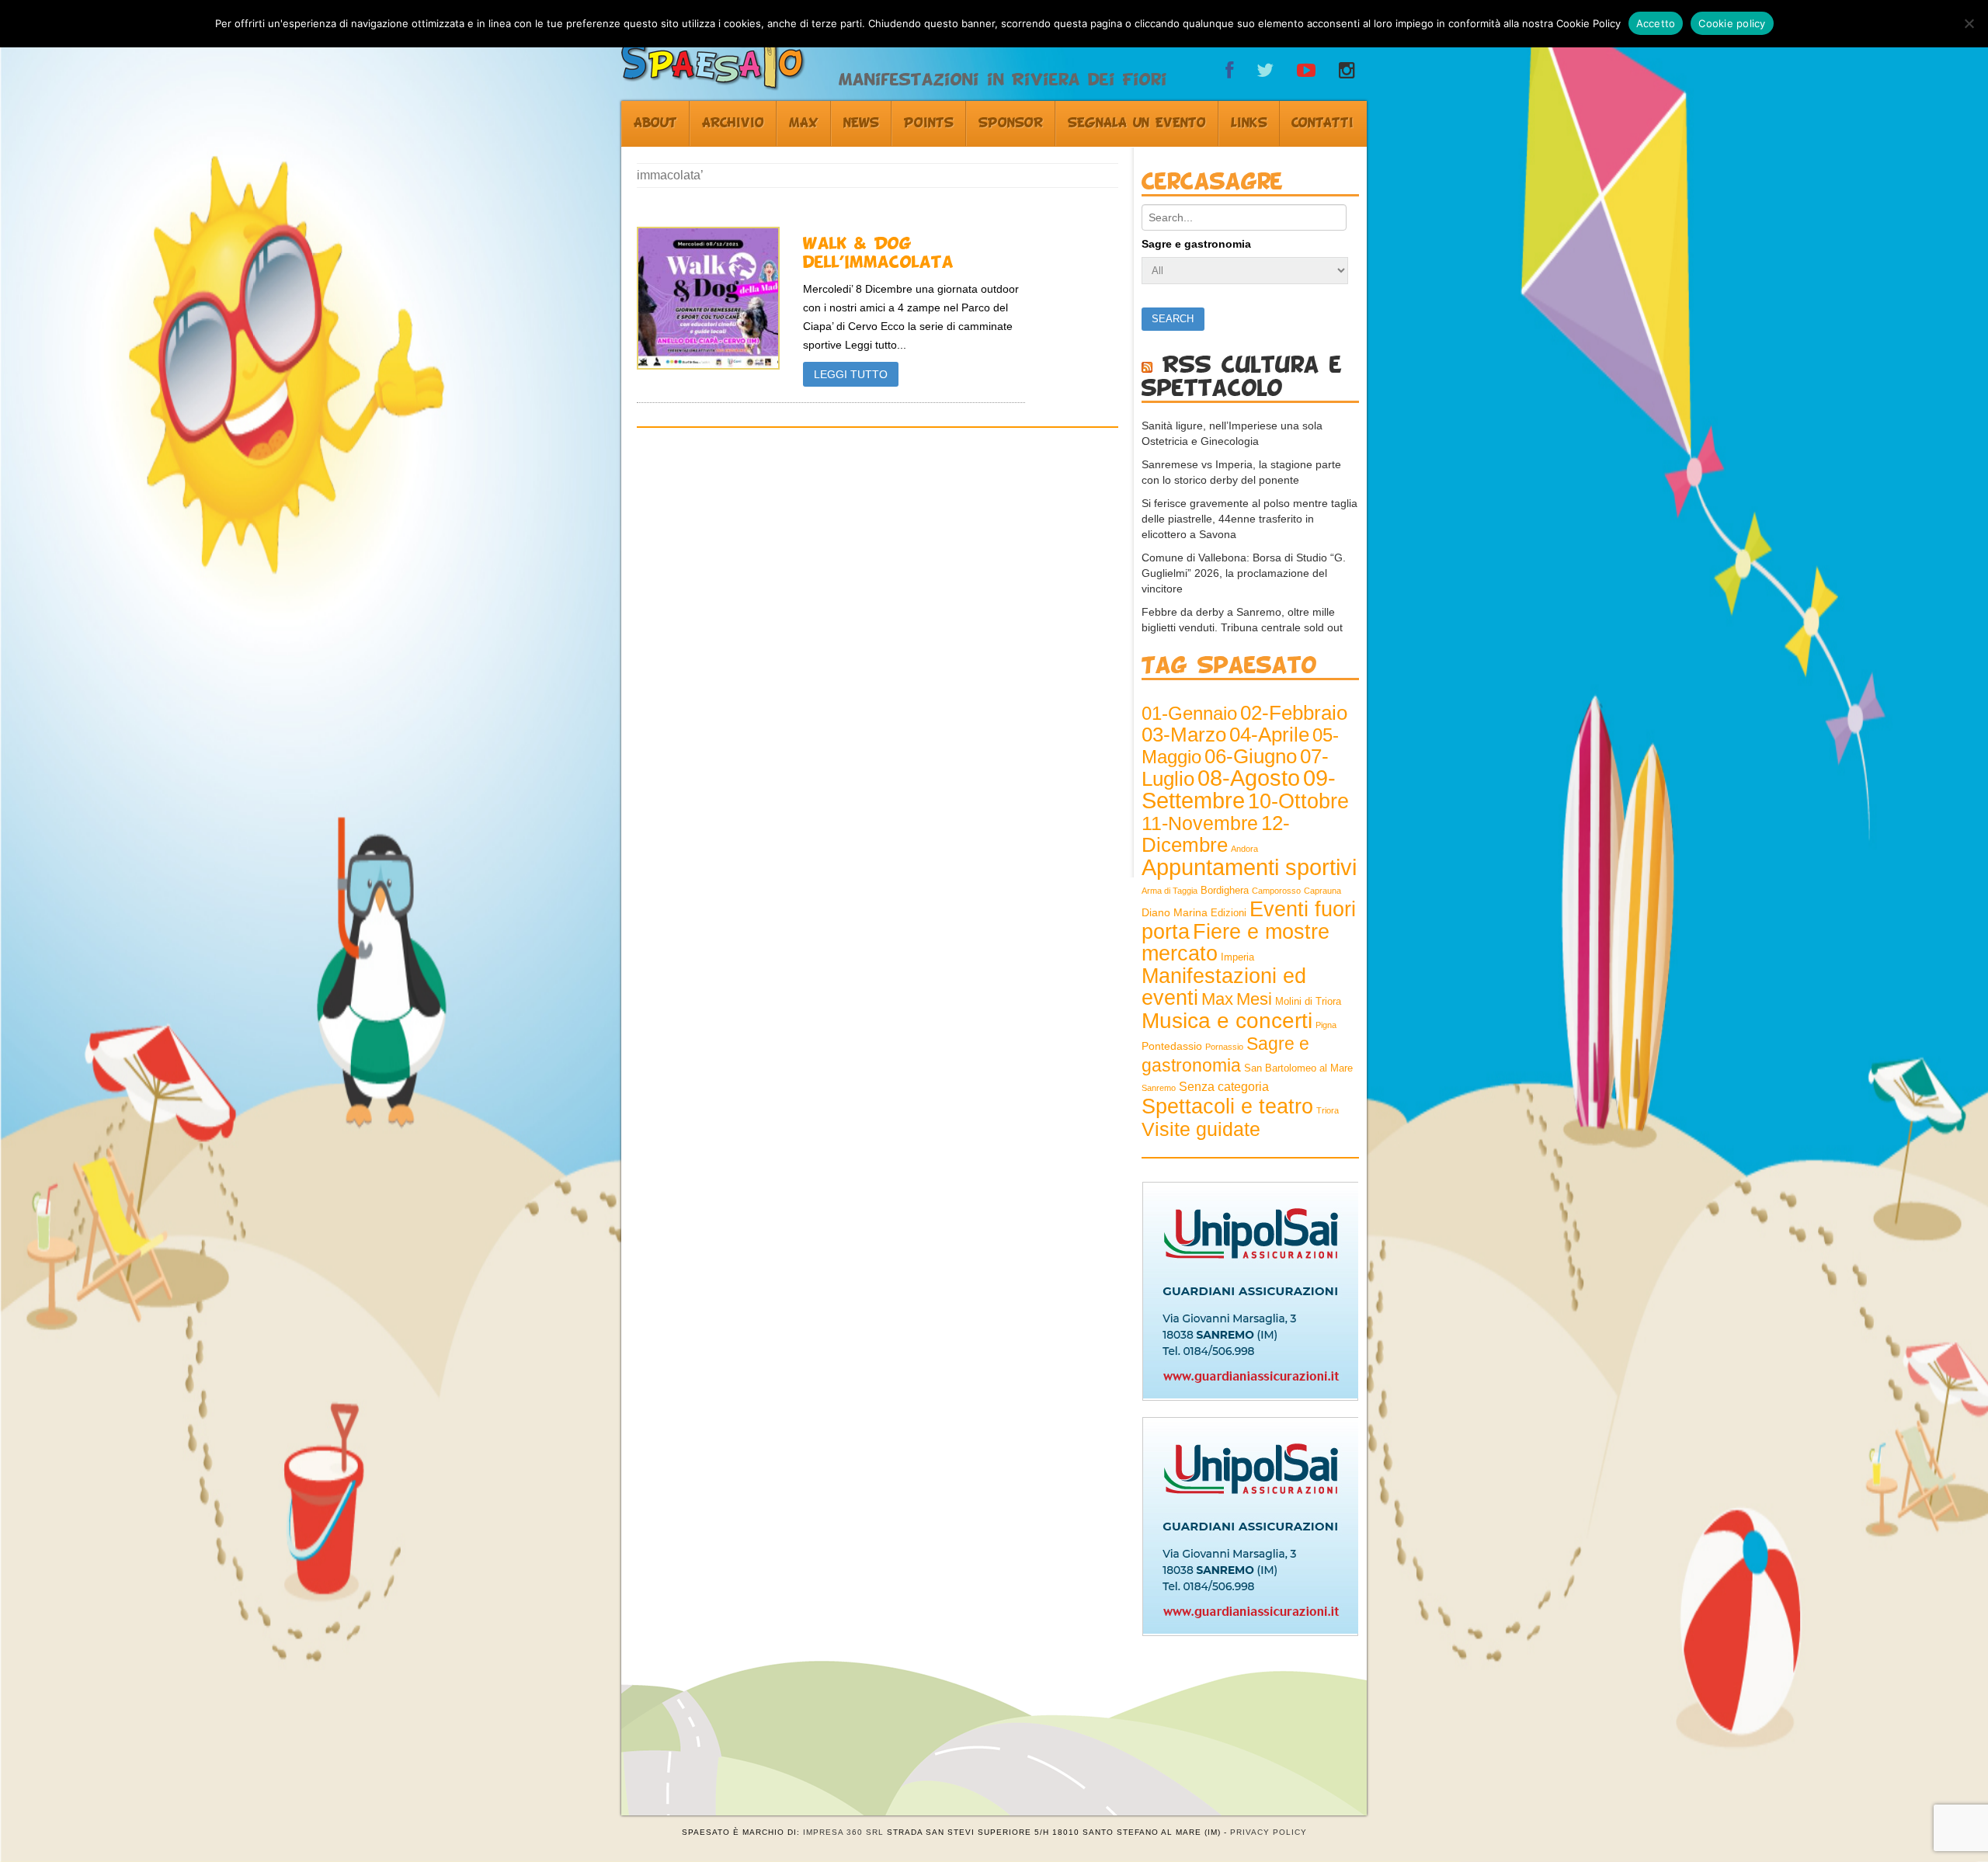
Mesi (1254, 999)
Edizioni (1229, 913)
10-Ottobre (1298, 801)
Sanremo (1159, 1088)
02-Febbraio (1294, 713)
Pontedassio (1172, 1046)
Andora (1244, 849)
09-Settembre (1239, 789)
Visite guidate (1201, 1129)
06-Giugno (1251, 756)
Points (929, 123)
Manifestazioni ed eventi (1224, 987)
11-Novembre (1200, 823)
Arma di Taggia (1170, 891)
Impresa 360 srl (843, 1832)
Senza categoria (1224, 1087)
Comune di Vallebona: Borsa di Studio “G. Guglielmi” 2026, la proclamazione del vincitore (1244, 573)
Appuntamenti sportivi (1249, 867)
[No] (1969, 23)
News (861, 123)
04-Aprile (1269, 735)
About (655, 123)
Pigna (1326, 1025)
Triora (1328, 1110)
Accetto (1656, 23)
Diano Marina (1175, 912)
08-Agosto (1249, 778)
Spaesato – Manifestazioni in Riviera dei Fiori (723, 51)
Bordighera (1225, 891)
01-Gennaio (1189, 713)
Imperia (1237, 957)
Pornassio (1224, 1047)
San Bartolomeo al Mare (1298, 1068)
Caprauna (1322, 891)
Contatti (1322, 123)
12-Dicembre (1216, 834)
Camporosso (1276, 891)
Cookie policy (1732, 23)
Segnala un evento (1137, 123)
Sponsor (1011, 123)
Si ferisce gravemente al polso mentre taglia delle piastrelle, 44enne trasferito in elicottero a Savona (1249, 519)
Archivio (733, 123)
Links (1249, 123)
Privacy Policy (1269, 1832)
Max (804, 123)
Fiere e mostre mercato (1236, 943)
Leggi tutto (851, 374)
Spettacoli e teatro (1227, 1106)
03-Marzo (1184, 735)
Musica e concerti (1227, 1020)
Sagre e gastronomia (1196, 244)
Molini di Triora (1308, 1002)
